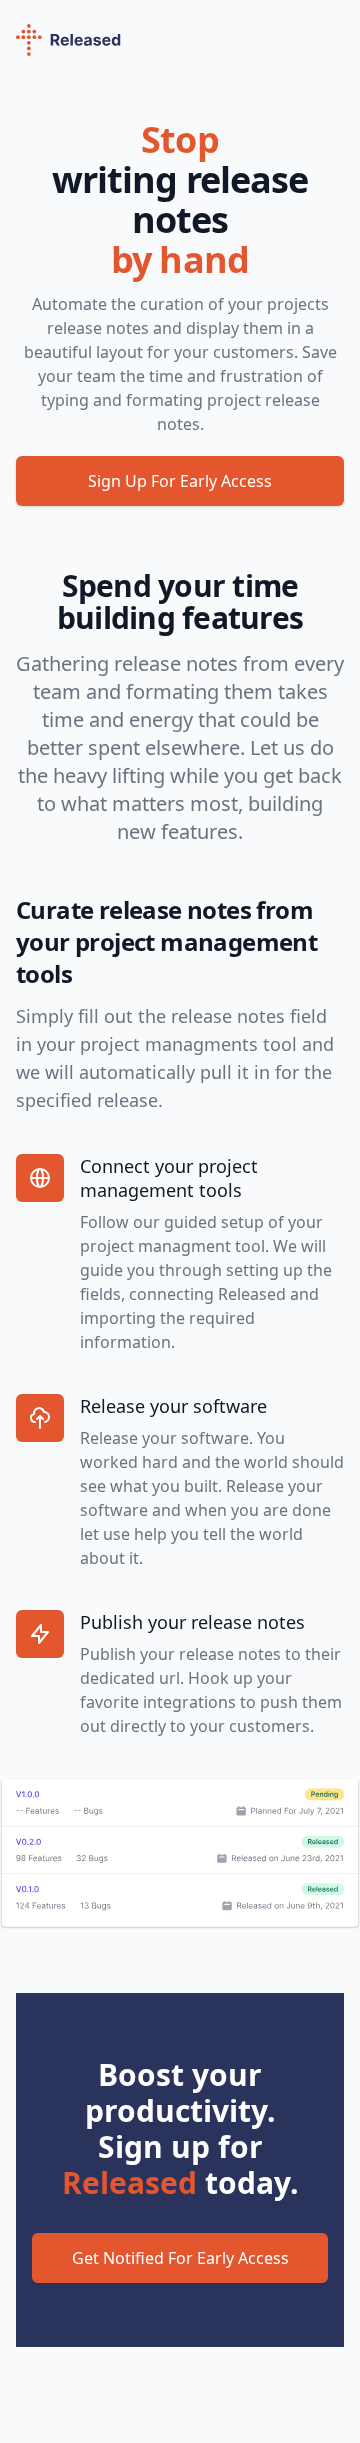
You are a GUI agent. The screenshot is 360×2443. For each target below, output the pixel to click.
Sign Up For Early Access (180, 481)
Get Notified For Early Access (180, 2258)
